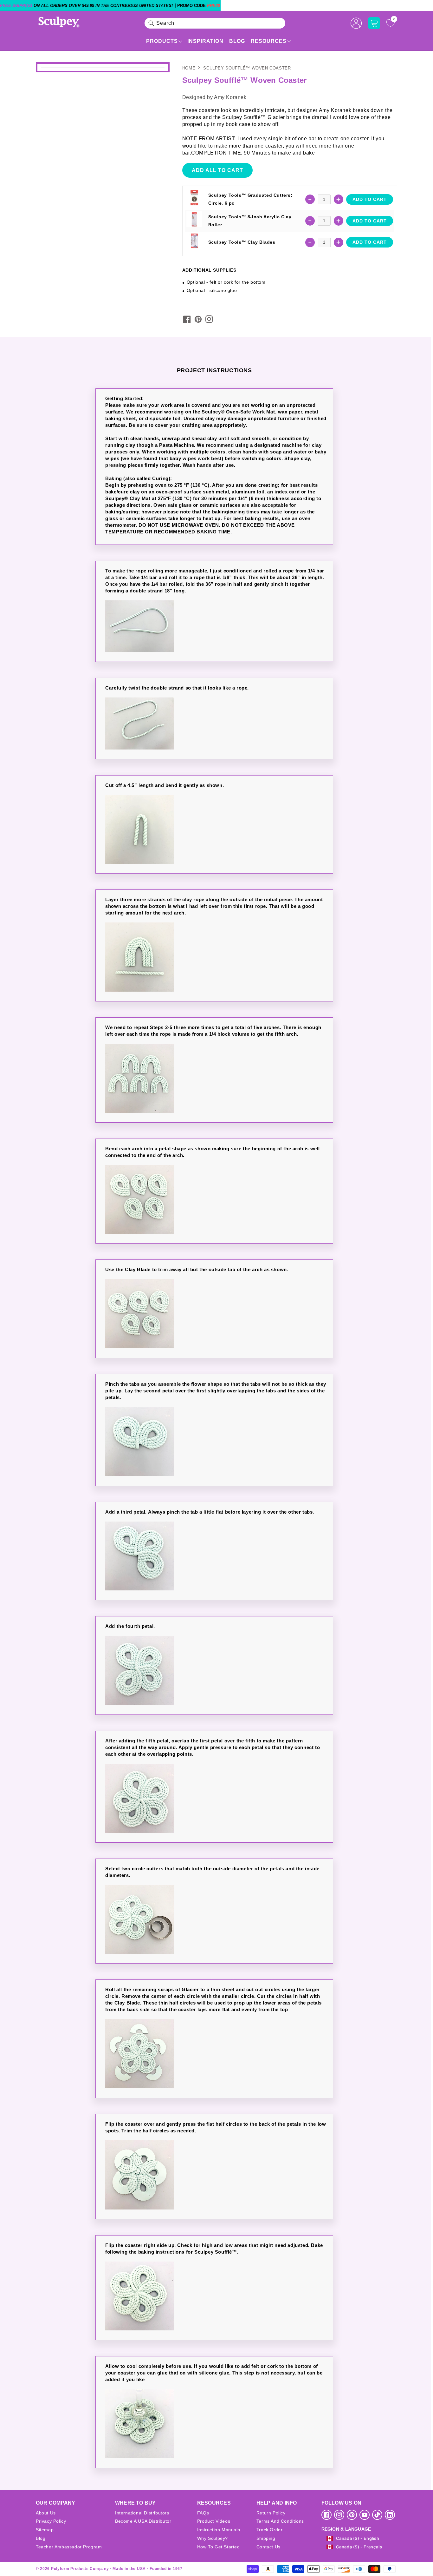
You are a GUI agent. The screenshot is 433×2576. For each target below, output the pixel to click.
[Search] (151, 23)
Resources (269, 41)
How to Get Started (219, 2547)
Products (162, 41)
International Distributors (142, 2513)
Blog (237, 41)
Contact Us (268, 2547)
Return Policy (271, 2513)
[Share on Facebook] (187, 319)
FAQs (203, 2513)
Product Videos (214, 2521)
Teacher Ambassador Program (69, 2547)
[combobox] (215, 23)
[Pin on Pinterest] (198, 319)
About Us (46, 2513)
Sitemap (45, 2530)
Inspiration (205, 41)
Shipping (266, 2538)
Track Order (270, 2530)
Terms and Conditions (280, 2521)
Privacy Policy (51, 2521)
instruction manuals (219, 2530)
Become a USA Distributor (143, 2521)
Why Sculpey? (213, 2538)
